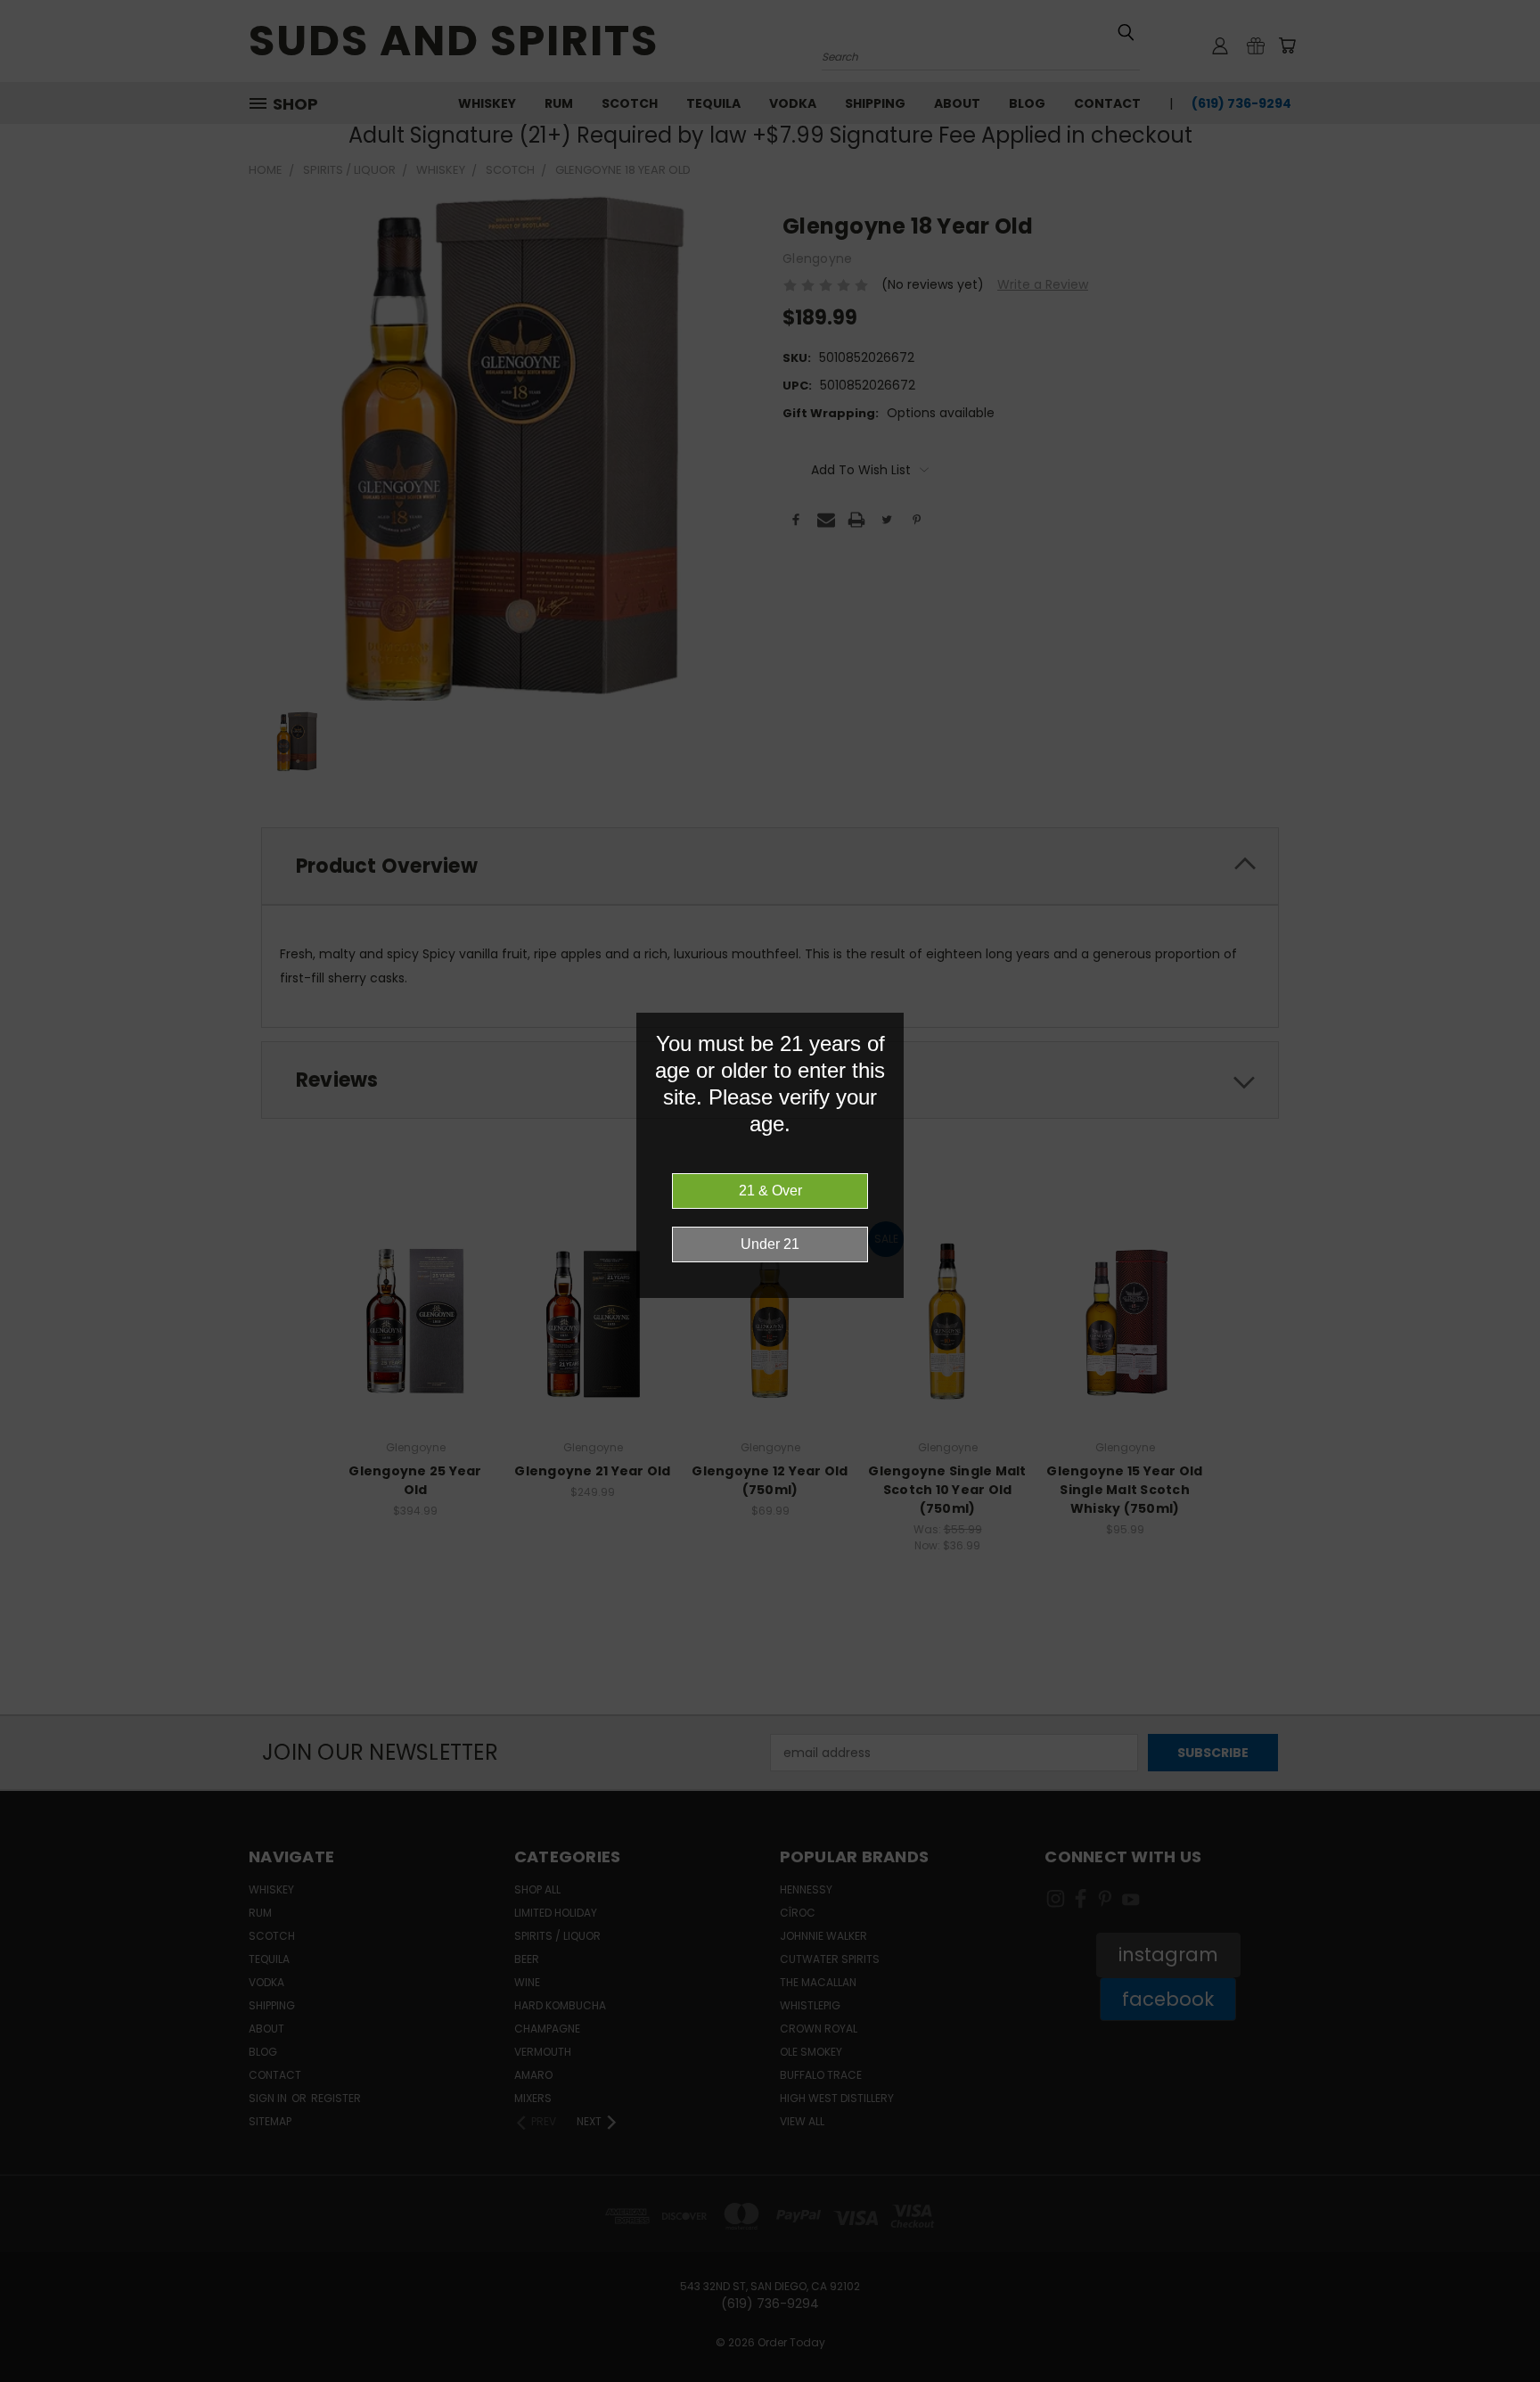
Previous (1493, 2326)
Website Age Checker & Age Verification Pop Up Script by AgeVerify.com (1518, 2378)
